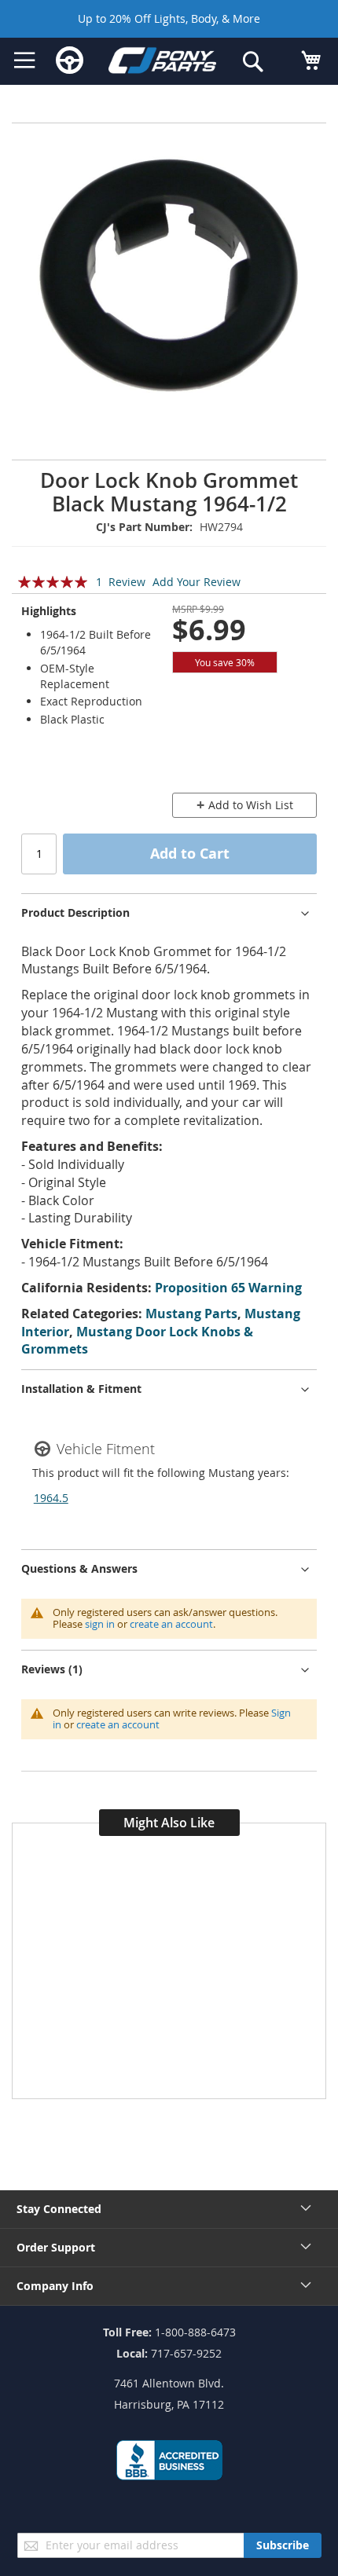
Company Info (55, 2286)
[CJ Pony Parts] (163, 63)
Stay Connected (59, 2209)
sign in (100, 1624)
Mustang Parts (191, 1314)
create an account (171, 1624)
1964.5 (51, 1498)
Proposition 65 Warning (228, 1288)
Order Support (56, 2247)
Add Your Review (197, 582)
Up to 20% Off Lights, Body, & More (169, 18)
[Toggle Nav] (25, 60)
